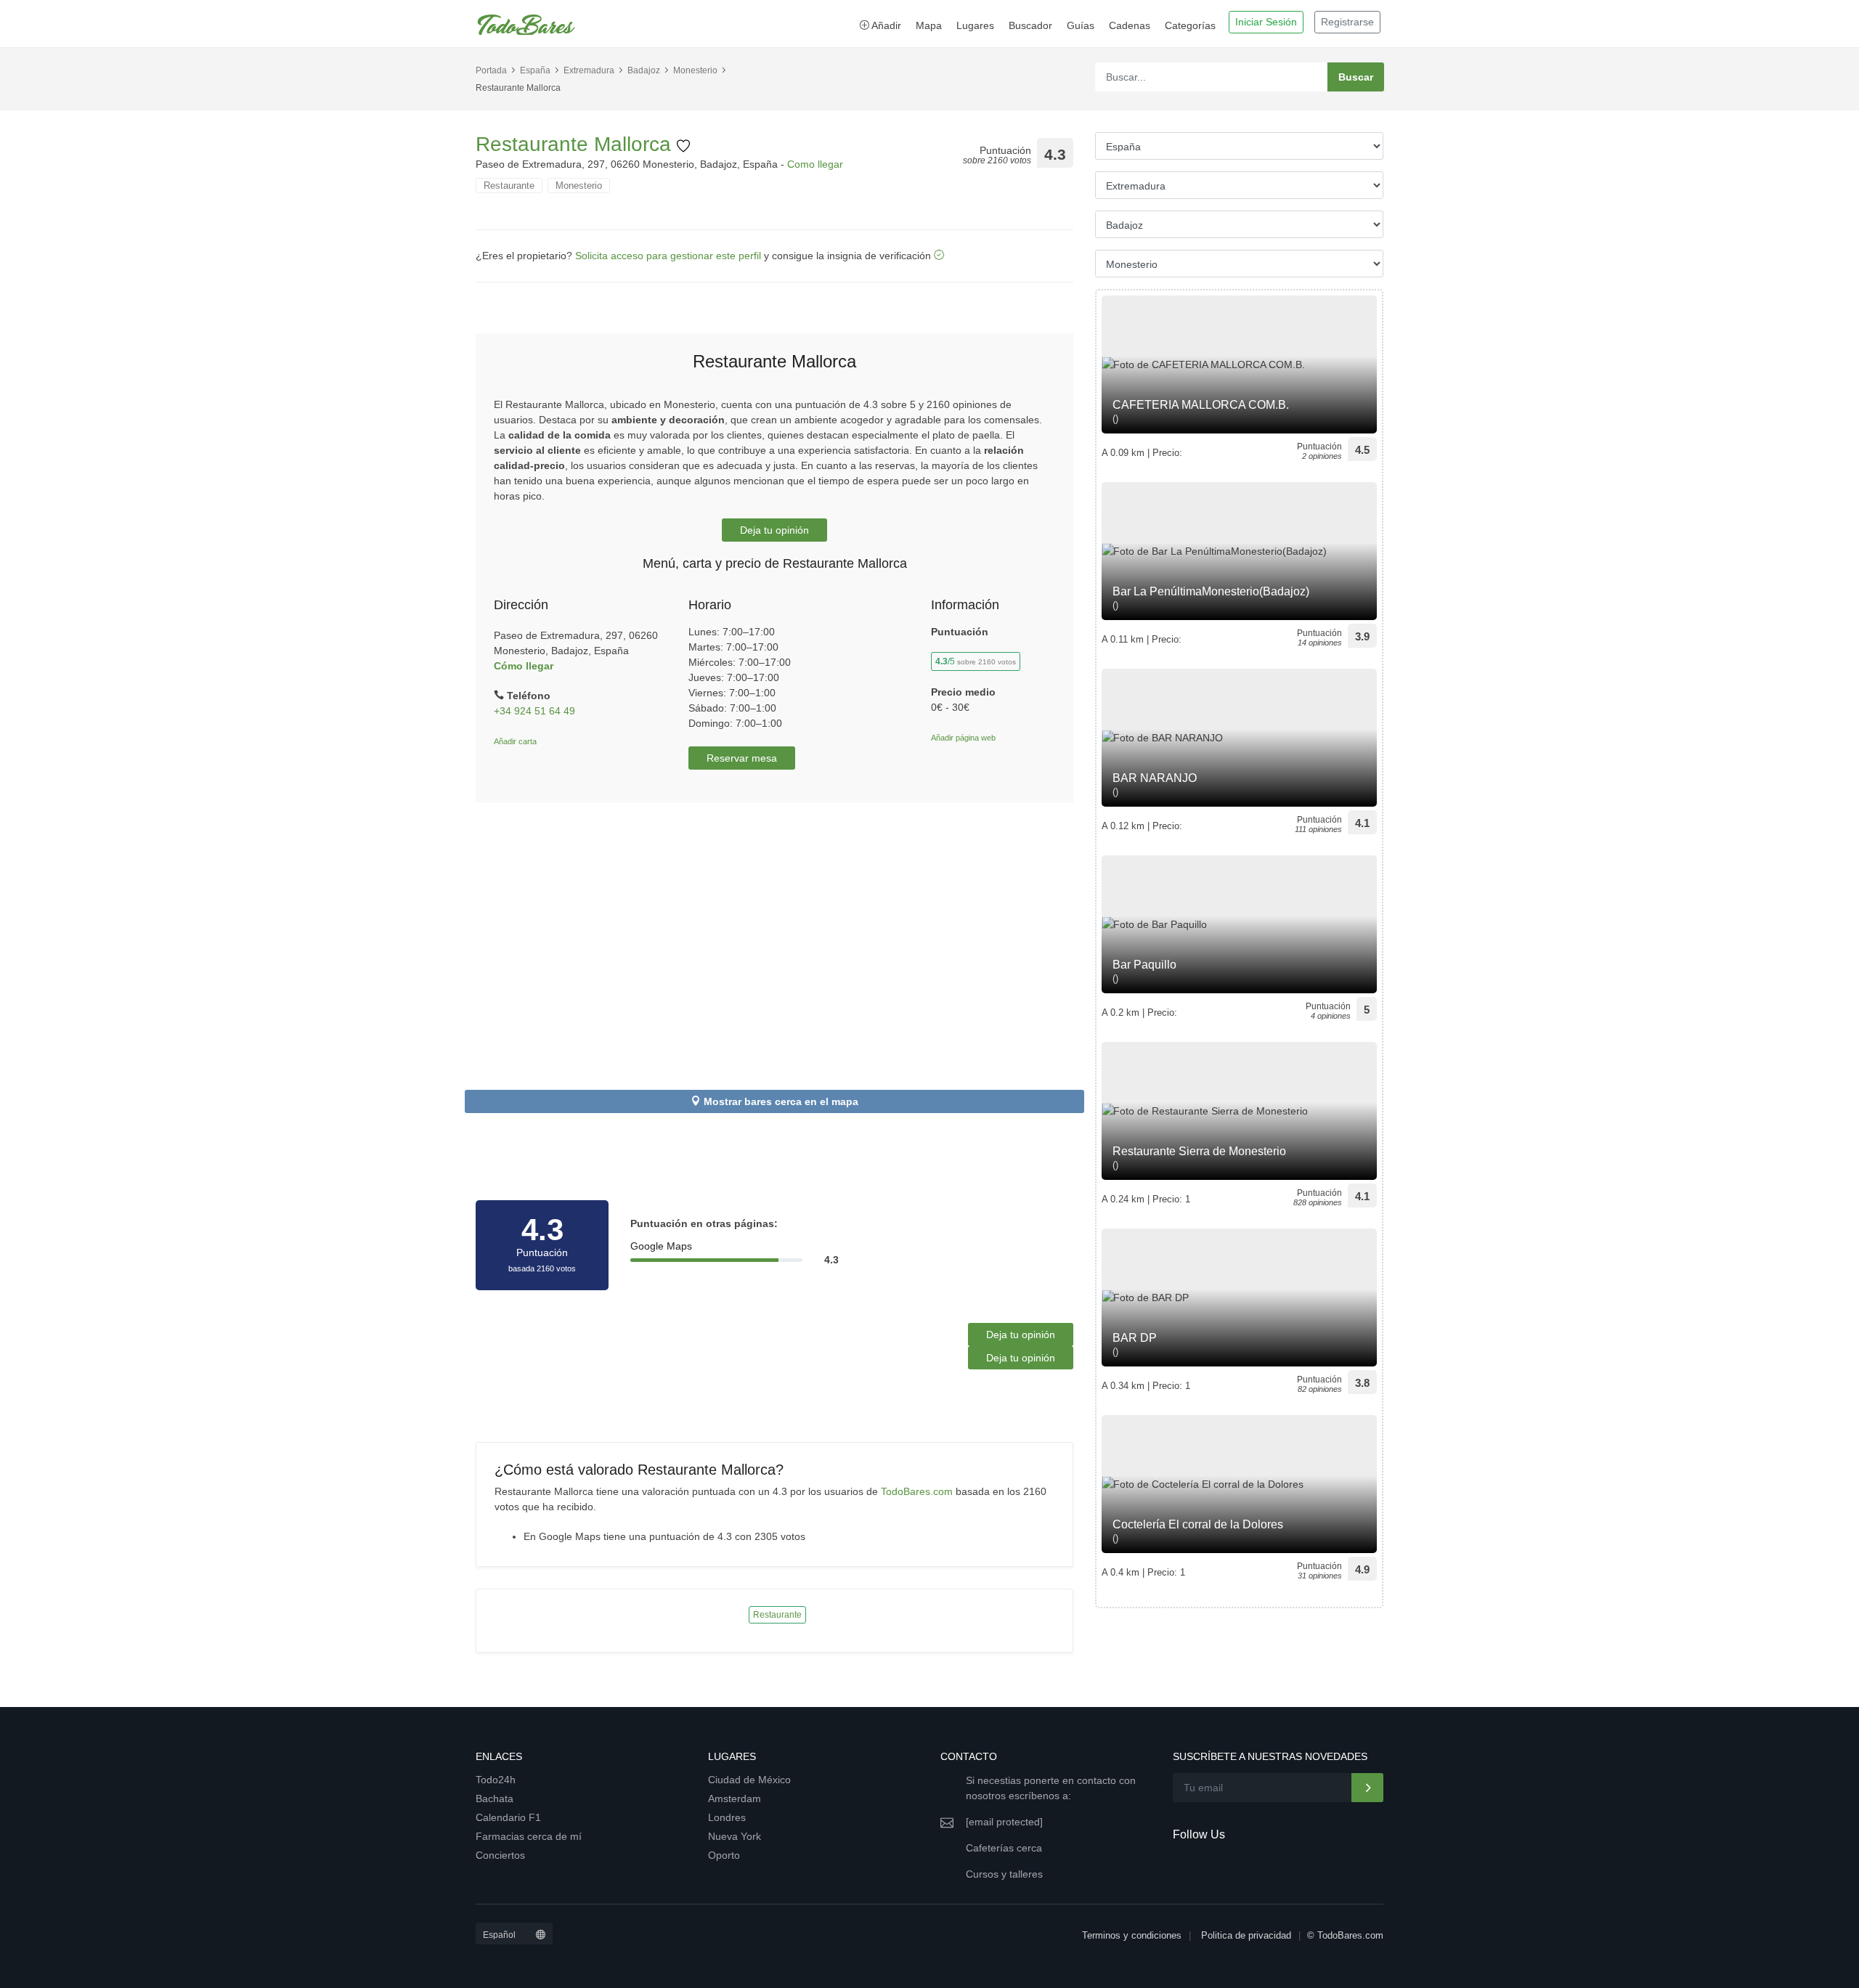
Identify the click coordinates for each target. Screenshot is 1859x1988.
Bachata (495, 1798)
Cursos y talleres (1004, 1874)
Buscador (1030, 25)
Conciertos (500, 1855)
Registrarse (1347, 22)
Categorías (1190, 25)
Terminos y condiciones (1132, 1935)
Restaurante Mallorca (576, 144)
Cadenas (1130, 25)
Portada (491, 70)
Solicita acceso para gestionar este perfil (668, 256)
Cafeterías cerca (1004, 1848)
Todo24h (496, 1780)
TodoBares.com (917, 1491)
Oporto (724, 1855)
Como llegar (815, 164)
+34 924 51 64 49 (534, 711)
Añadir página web (963, 738)
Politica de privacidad (1246, 1935)
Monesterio (695, 70)
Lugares (975, 25)
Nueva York (735, 1836)
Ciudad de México (749, 1780)
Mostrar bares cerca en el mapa (781, 1101)
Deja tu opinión (774, 530)
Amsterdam (735, 1798)
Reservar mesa (742, 758)
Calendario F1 (508, 1817)
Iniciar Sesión (1266, 22)
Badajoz (644, 70)
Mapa (929, 25)
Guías (1081, 25)
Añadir (885, 25)
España (535, 70)
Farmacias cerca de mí (529, 1836)
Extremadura (589, 70)
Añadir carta (515, 741)
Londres (727, 1817)
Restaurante (509, 186)
